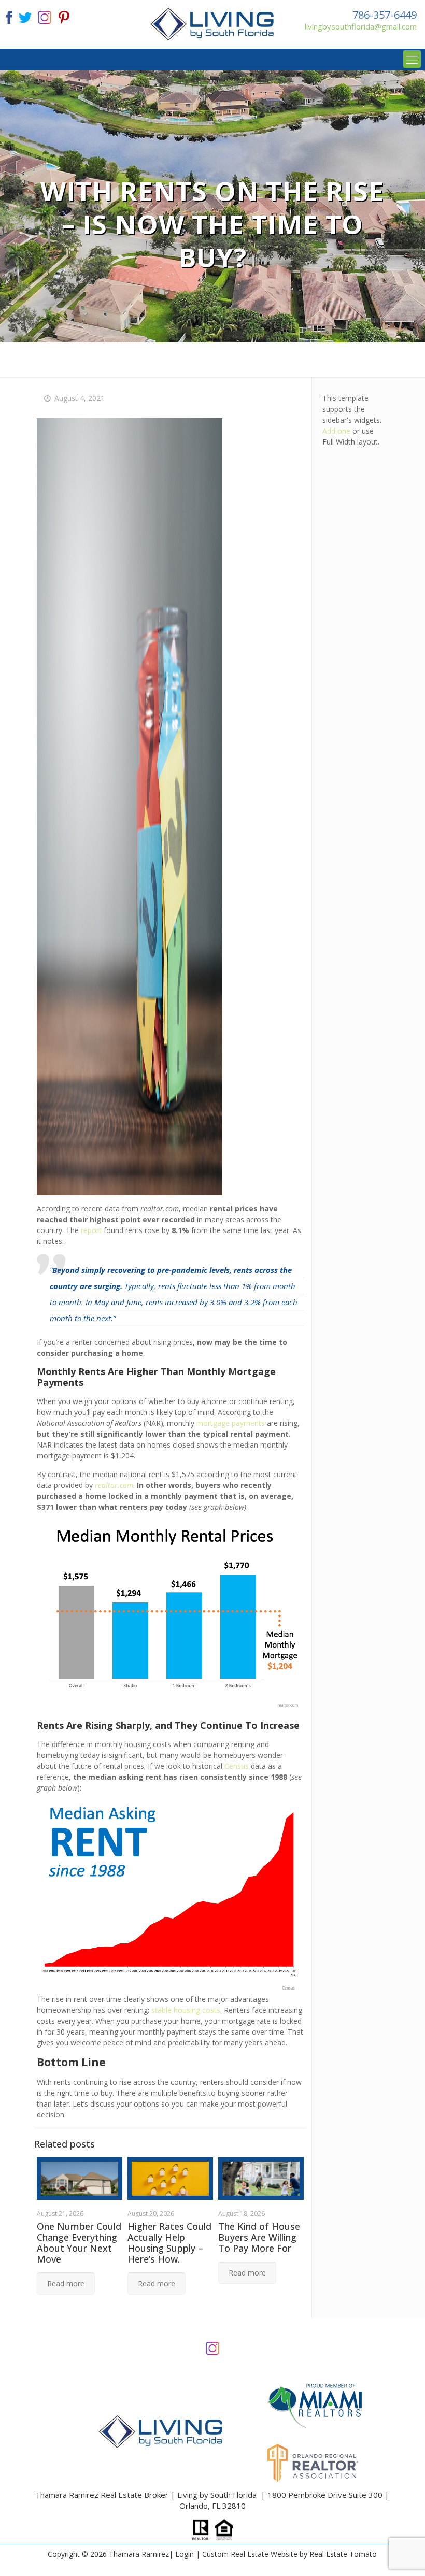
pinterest (64, 16)
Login (185, 2554)
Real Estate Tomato (343, 2554)
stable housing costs (186, 2010)
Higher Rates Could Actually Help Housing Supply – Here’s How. (169, 2243)
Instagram (212, 2347)
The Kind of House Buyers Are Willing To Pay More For (259, 2237)
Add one (336, 431)
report (91, 1230)
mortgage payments (231, 1423)
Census (237, 1766)
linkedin (45, 16)
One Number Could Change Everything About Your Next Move (79, 2243)
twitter (25, 16)
